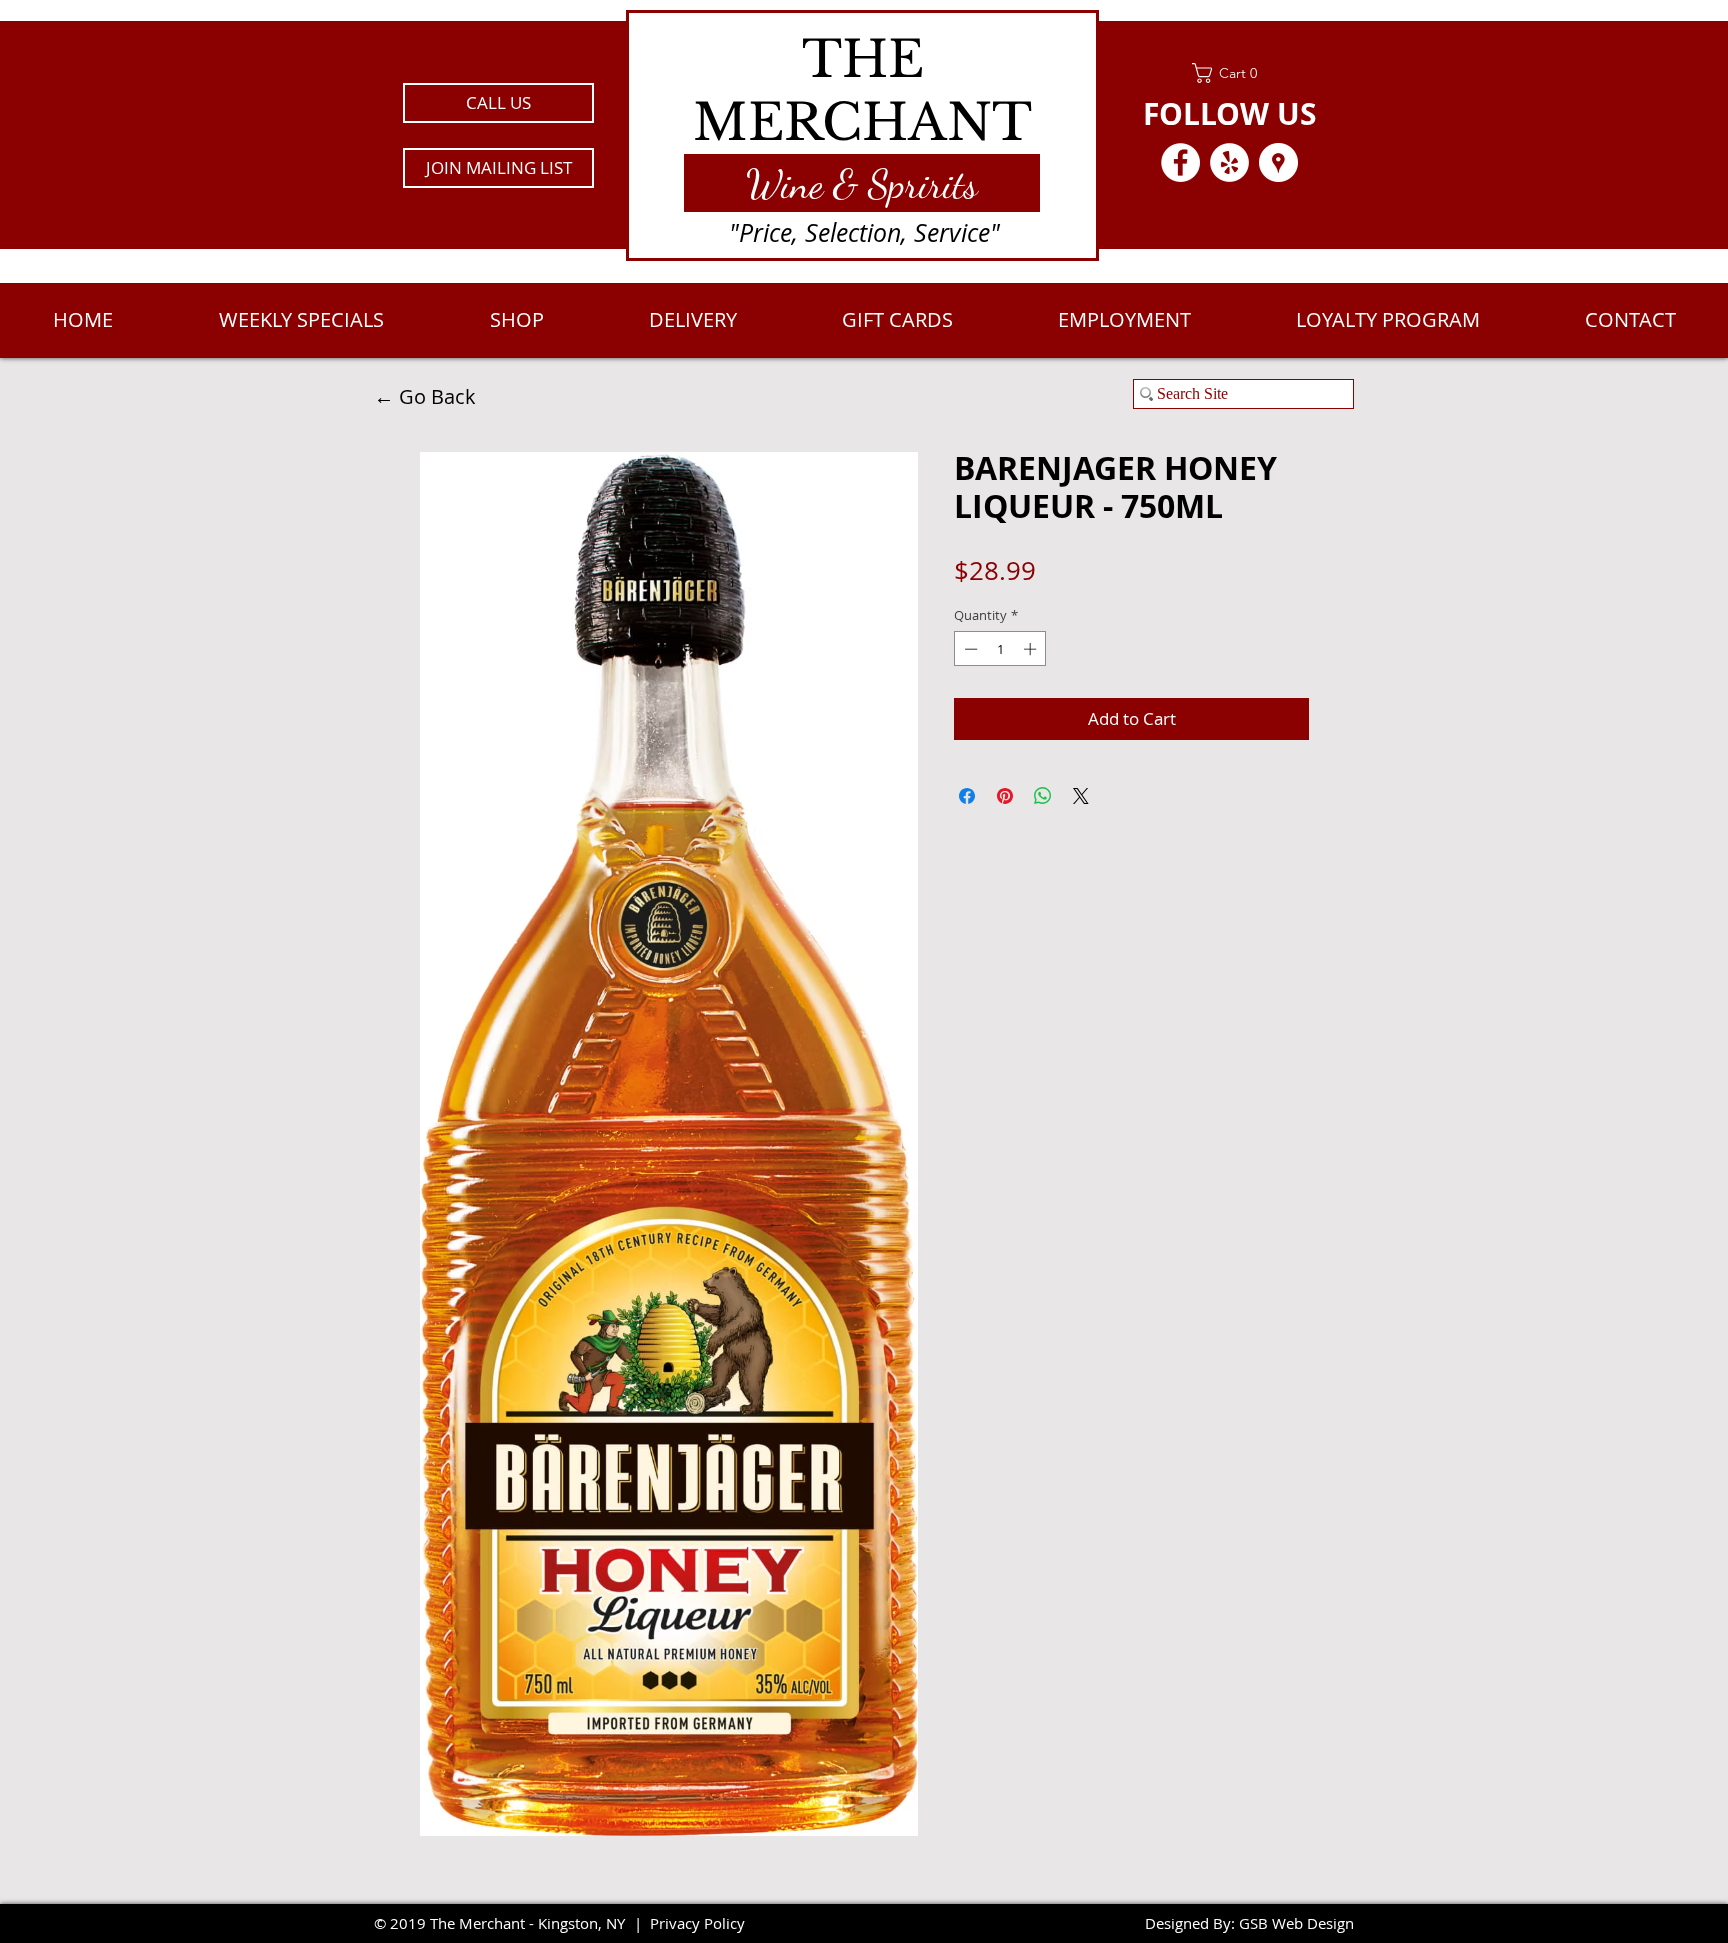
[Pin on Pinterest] (1005, 796)
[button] (498, 168)
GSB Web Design (1296, 1923)
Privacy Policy (697, 1923)
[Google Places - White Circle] (1278, 162)
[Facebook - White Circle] (1180, 162)
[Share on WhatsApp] (1043, 796)
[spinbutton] (1000, 649)
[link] (1229, 73)
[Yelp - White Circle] (1229, 162)
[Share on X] (1081, 796)
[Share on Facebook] (967, 796)
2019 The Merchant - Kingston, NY (507, 1923)
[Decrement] (969, 649)
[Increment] (1032, 649)
